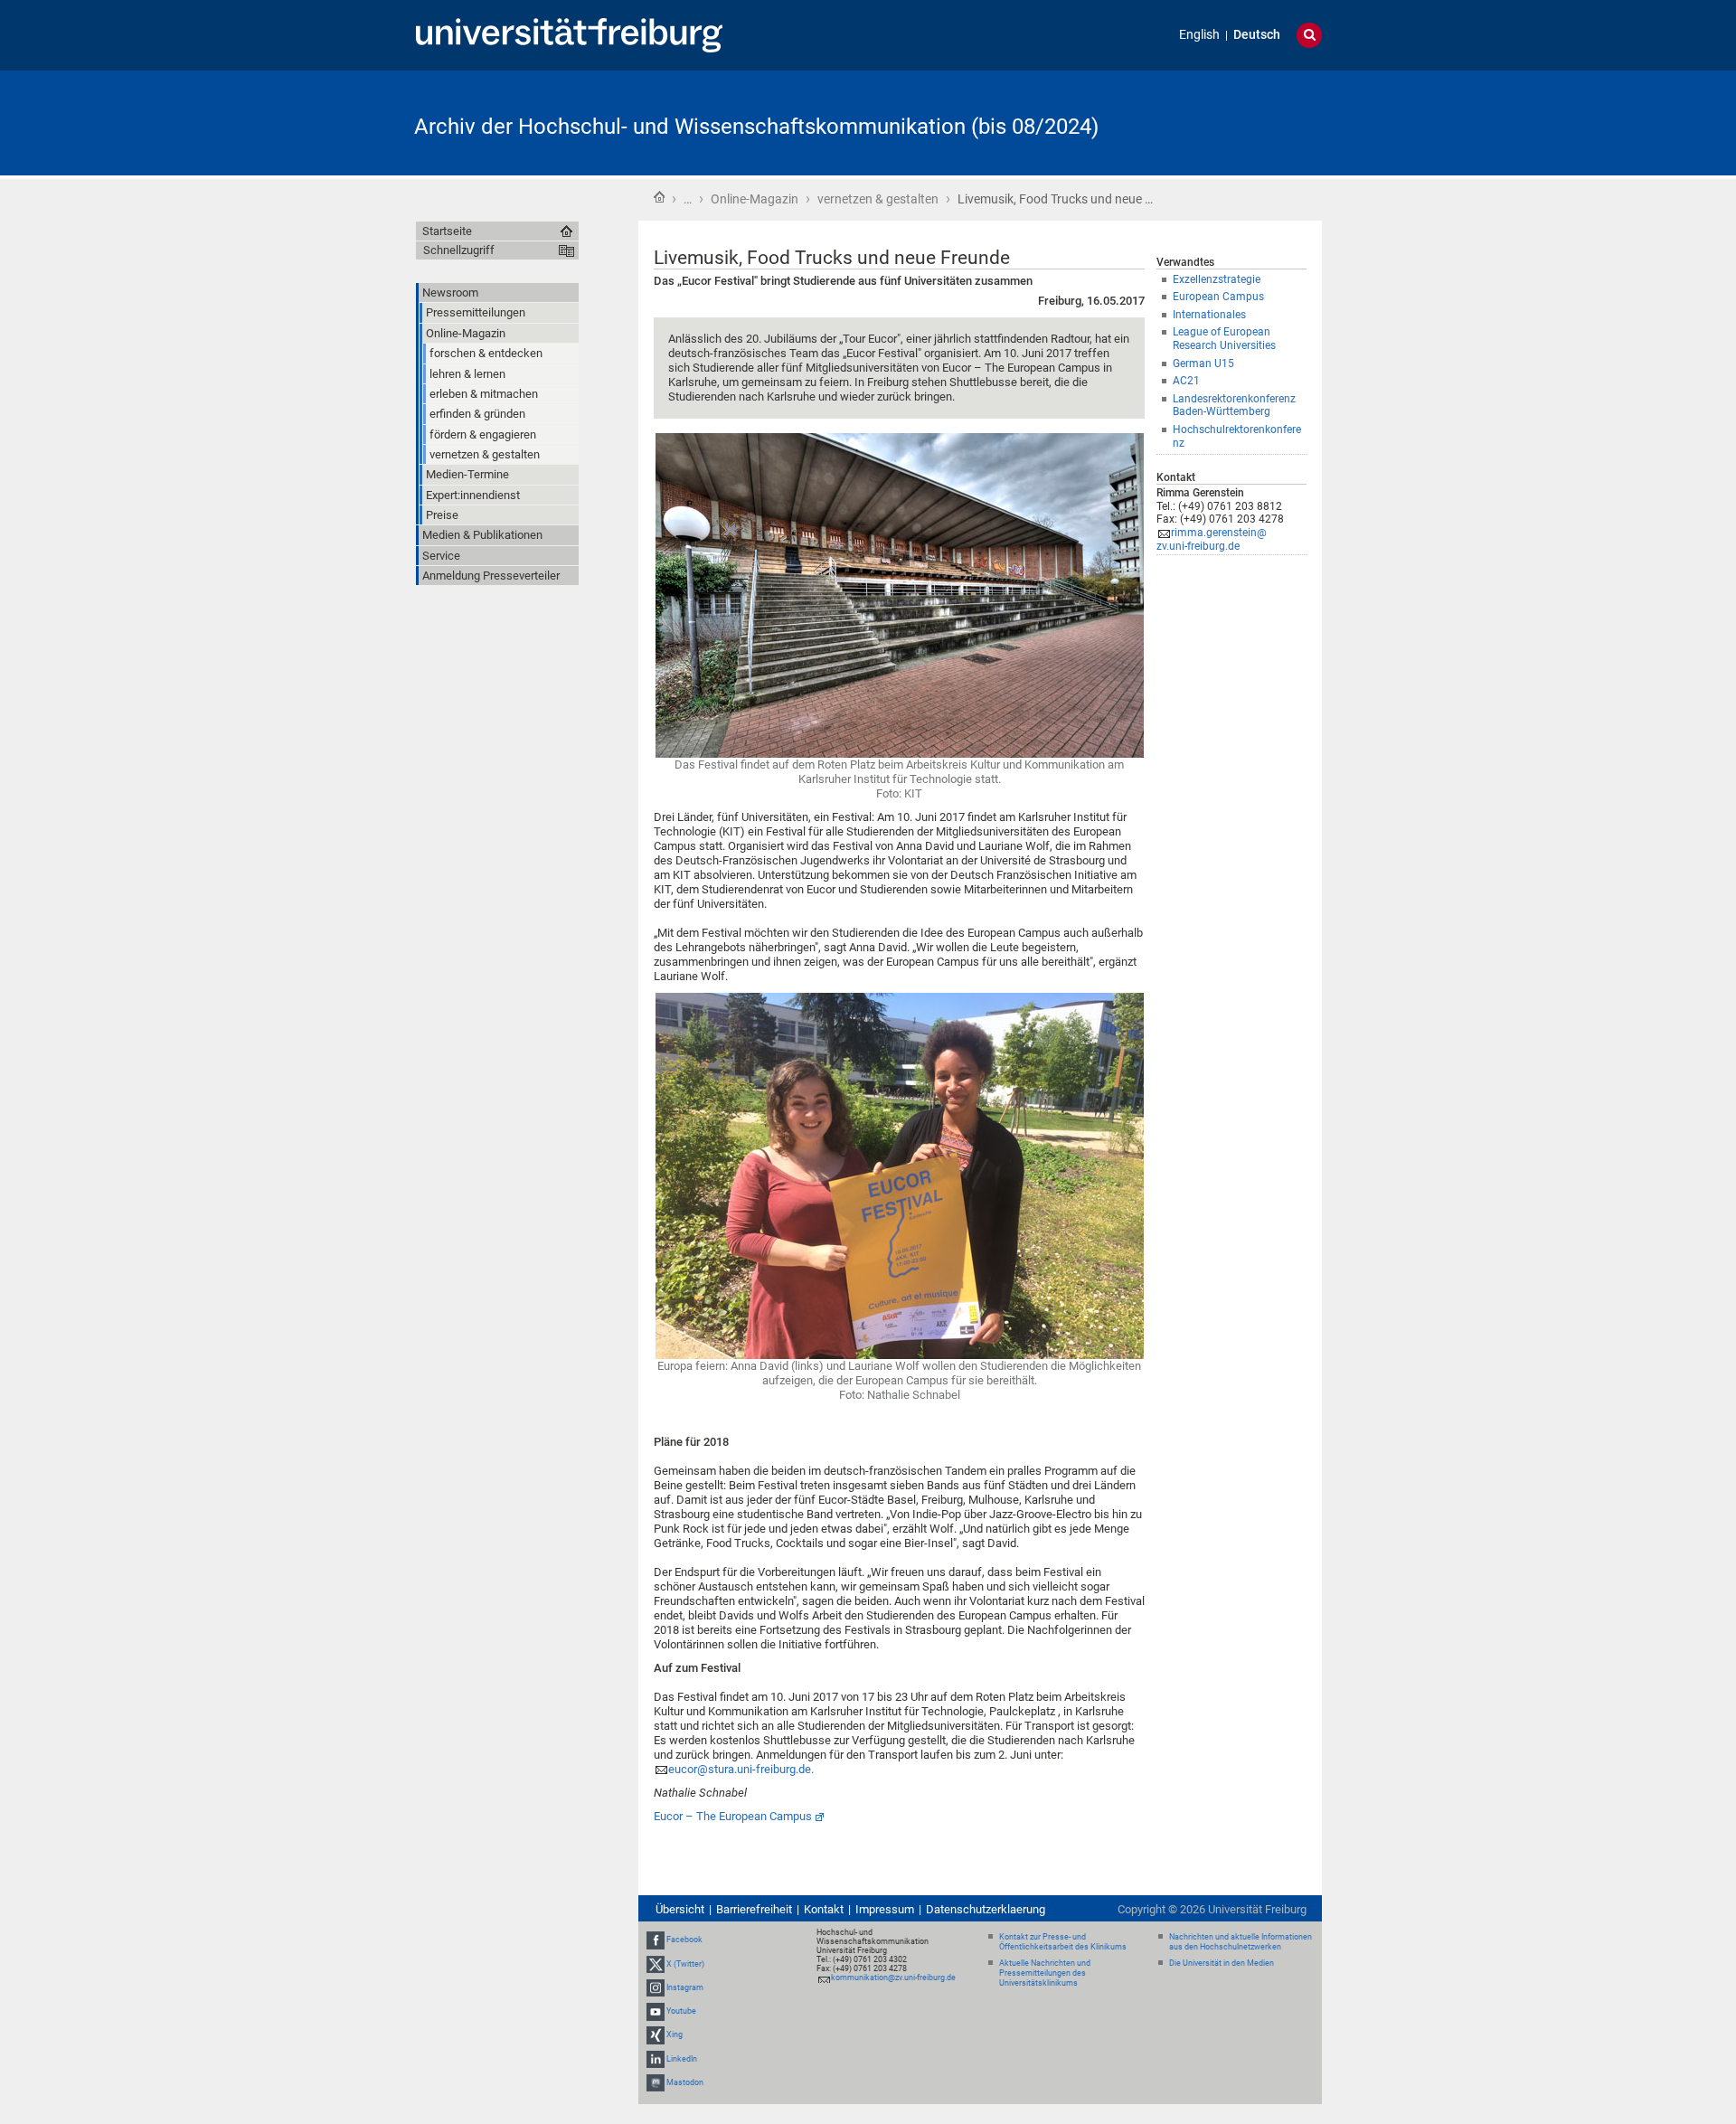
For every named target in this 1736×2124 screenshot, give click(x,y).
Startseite (659, 197)
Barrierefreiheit (754, 1909)
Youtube (681, 2011)
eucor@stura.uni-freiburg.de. (741, 1769)
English (1199, 35)
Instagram (685, 1987)
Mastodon (685, 2082)
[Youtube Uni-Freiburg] (656, 2011)
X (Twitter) (685, 1964)
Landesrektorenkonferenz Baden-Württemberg (1234, 406)
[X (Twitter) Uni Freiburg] (656, 1964)
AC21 (1186, 381)
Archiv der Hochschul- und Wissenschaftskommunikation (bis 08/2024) (756, 127)
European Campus (1218, 297)
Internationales (1209, 315)
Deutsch (1257, 35)
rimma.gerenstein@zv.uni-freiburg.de (1212, 539)
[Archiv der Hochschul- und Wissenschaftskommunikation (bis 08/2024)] (1233, 122)
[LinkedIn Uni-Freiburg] (656, 2059)
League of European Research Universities (1224, 339)
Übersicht (680, 1909)
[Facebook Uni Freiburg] (656, 1940)
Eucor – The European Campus (733, 1816)
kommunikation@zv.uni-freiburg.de (893, 1978)
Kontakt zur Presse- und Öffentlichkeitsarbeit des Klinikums (1063, 1942)
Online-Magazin (755, 199)
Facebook (684, 1940)
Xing (675, 2034)
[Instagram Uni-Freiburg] (656, 1987)
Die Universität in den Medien (1222, 1963)
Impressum (885, 1909)
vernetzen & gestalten (878, 199)
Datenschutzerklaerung (986, 1909)
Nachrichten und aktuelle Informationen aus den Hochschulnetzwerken (1241, 1942)
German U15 (1203, 363)
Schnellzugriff (459, 250)
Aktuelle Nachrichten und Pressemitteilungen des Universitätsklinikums (1045, 1973)
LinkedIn (682, 2059)
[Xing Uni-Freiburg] (656, 2034)
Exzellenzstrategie (1217, 279)
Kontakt (824, 1909)
